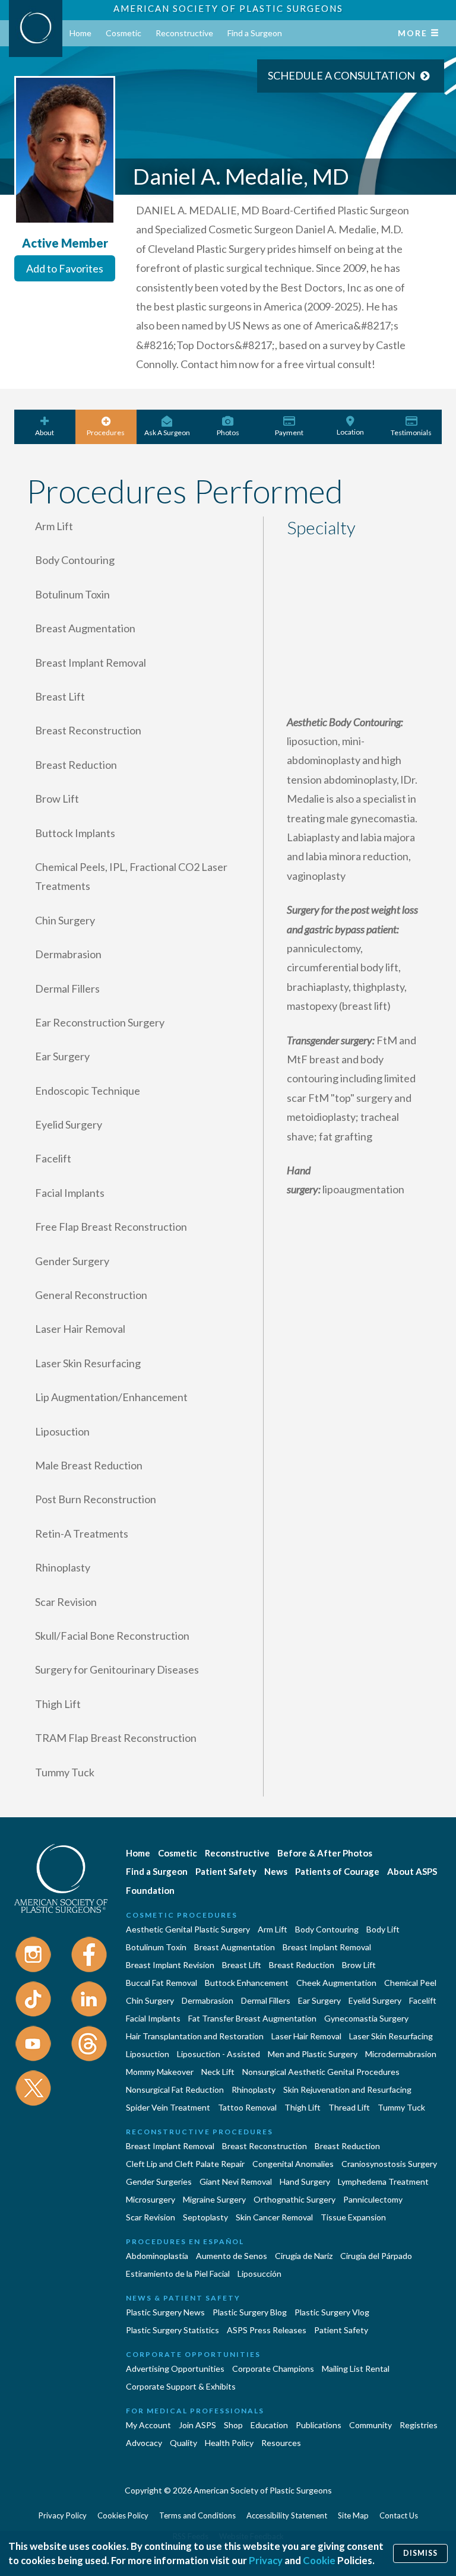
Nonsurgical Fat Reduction (175, 2089)
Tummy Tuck (401, 2107)
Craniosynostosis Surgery (389, 2164)
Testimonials (411, 432)
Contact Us (399, 2515)
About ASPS (412, 1871)
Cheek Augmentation (336, 1983)
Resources (281, 2443)
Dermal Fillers (266, 2000)
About (45, 432)
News (276, 1871)
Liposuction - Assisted (218, 2054)
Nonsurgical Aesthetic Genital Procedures (321, 2072)
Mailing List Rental (356, 2369)
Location (350, 432)
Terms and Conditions (197, 2515)
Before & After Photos (325, 1853)
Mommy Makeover (160, 2072)
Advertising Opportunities (175, 2369)
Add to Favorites (65, 268)
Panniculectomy (373, 2199)
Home (80, 33)
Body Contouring (327, 1929)
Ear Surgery (319, 2000)
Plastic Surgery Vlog (332, 2312)
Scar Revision (151, 2217)
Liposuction (148, 2054)
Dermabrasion (208, 2000)
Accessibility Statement (287, 2515)
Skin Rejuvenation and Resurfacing (347, 2089)
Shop (233, 2425)
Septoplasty (205, 2217)
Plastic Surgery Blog (250, 2312)
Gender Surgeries (159, 2181)
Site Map (353, 2515)
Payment (289, 432)
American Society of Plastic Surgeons (228, 8)
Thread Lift (349, 2107)
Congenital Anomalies (293, 2164)
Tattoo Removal (247, 2107)
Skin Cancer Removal (274, 2217)
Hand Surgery (305, 2181)
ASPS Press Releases (267, 2330)
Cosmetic (123, 33)
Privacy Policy (63, 2515)
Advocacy (144, 2443)
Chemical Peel (410, 1983)
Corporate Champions (273, 2369)
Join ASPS (197, 2425)
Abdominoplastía (157, 2256)
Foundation (150, 1890)
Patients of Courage (337, 1871)
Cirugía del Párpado (376, 2256)
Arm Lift (273, 1929)
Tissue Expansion (353, 2217)
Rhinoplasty (254, 2089)
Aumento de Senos (232, 2256)
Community (370, 2425)
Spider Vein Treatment (168, 2107)
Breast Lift (242, 1965)
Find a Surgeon (255, 33)
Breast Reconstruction (265, 2146)
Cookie (319, 2560)
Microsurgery (151, 2199)
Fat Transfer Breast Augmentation (252, 2018)
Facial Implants (153, 2018)
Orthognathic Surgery (294, 2199)
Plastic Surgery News (165, 2312)
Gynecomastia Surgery (366, 2018)
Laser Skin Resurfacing (391, 2036)
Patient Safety (226, 1871)
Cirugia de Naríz (304, 2256)
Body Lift (383, 1929)
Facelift (423, 2000)
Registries (419, 2425)
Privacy (266, 2560)
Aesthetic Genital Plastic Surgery (188, 1929)
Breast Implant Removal (327, 1947)
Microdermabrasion (401, 2054)
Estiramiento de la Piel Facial (178, 2274)
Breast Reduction (302, 1965)
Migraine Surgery (214, 2199)
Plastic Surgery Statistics (172, 2330)
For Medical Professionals (195, 2411)
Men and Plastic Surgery (313, 2054)
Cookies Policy (123, 2515)
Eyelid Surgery (375, 2000)
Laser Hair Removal (306, 2036)
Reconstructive (184, 33)
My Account (148, 2425)
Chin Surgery (150, 2000)
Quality (183, 2443)
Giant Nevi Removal (236, 2181)
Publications (319, 2425)
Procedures (106, 432)
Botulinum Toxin (156, 1947)
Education (269, 2425)
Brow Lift (359, 1965)
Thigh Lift (303, 2107)
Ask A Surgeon (167, 432)
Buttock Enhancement (247, 1983)
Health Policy (229, 2443)
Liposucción (259, 2274)
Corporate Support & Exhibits (181, 2386)
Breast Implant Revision (170, 1965)
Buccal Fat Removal (161, 1983)
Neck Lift (218, 2072)
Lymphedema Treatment (383, 2181)
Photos (228, 432)
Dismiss (420, 2553)
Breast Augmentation (235, 1947)
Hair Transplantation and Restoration (195, 2036)
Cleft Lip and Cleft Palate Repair (185, 2164)
